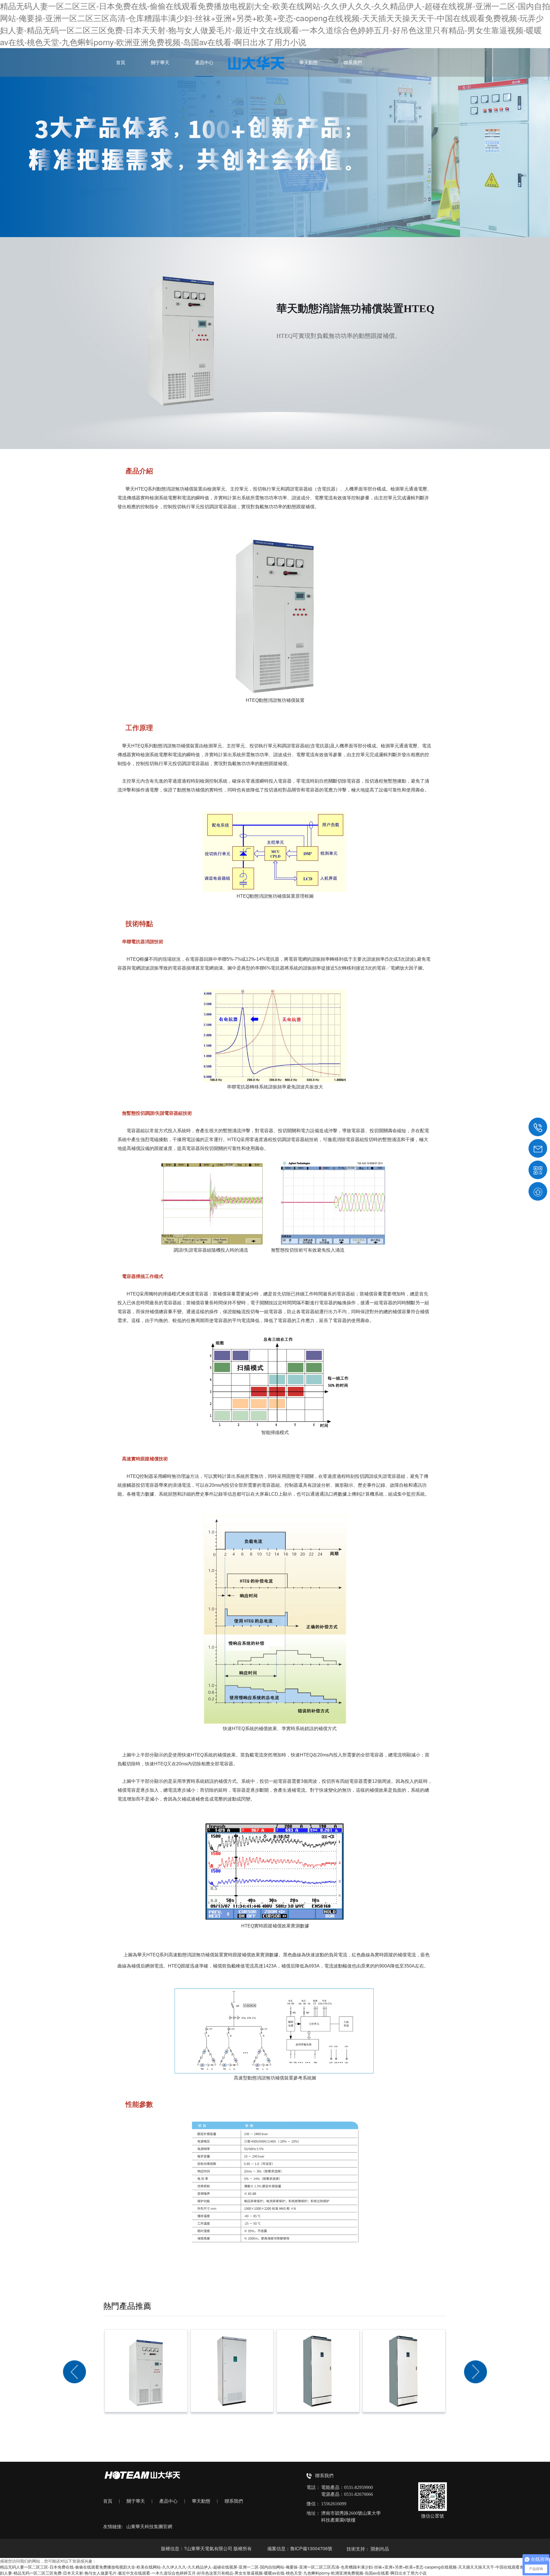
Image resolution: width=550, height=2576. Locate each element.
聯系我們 (353, 62)
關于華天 (160, 62)
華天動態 (309, 62)
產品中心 (204, 62)
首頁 (121, 62)
